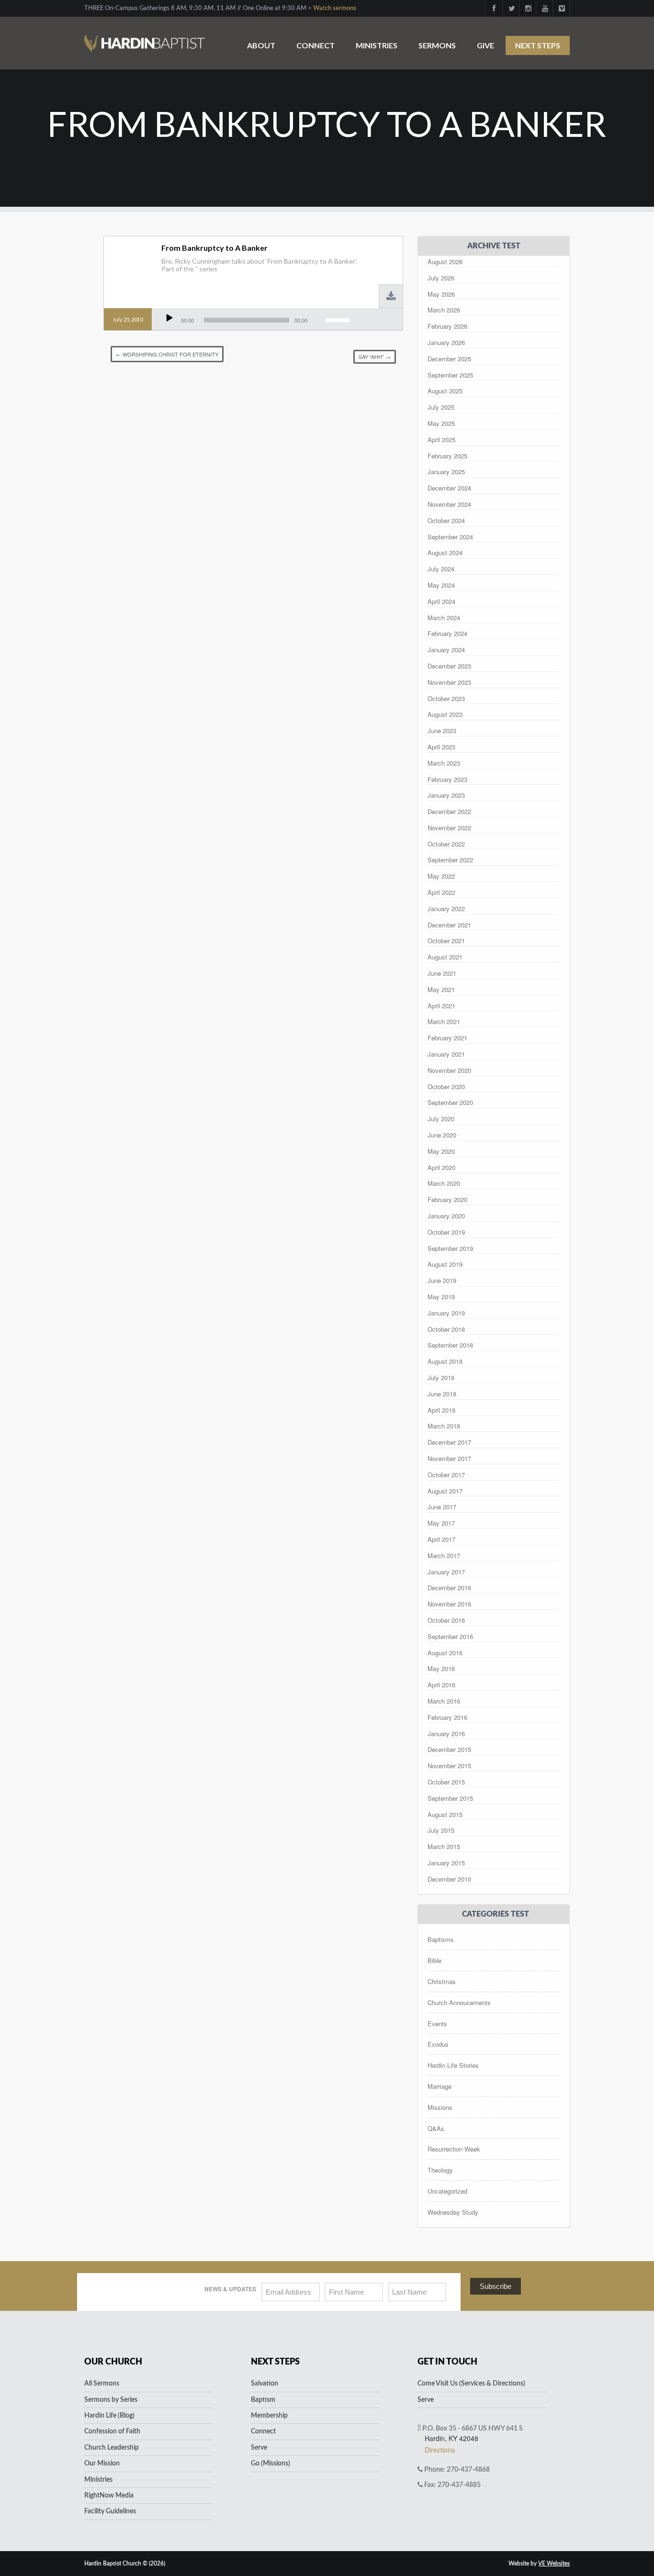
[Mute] (317, 318)
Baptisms (441, 1939)
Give (485, 45)
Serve (259, 2448)
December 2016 (449, 1588)
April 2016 (441, 1685)
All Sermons (102, 2384)
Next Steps (538, 45)
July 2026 (441, 278)
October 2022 (446, 844)
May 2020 (441, 1151)
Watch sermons (335, 8)
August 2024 (445, 552)
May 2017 (441, 1523)
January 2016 (446, 1734)
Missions (440, 2107)
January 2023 (446, 795)
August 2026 (445, 262)
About (261, 45)
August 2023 (445, 714)
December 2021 (449, 925)
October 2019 (446, 1232)
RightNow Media (109, 2496)
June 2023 (442, 730)
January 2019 (446, 1313)
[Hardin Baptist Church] (145, 38)
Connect (316, 45)
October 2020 (446, 1087)
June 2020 (442, 1135)
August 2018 (445, 1361)
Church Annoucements (459, 2002)
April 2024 (441, 601)
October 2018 (446, 1329)
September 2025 (450, 375)
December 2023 (449, 666)
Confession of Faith (112, 2431)
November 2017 (449, 1458)
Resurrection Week (454, 2149)
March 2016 (444, 1701)
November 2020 (449, 1070)
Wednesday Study (453, 2212)
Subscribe (496, 2286)
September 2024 (450, 537)
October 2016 (446, 1620)
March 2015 (444, 1846)
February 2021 (447, 1038)
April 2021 (441, 1006)
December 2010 (449, 1879)
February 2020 (447, 1199)
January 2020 (446, 1216)
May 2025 (441, 423)
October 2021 (446, 941)
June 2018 (442, 1394)
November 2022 (449, 828)
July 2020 (441, 1119)
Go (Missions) (271, 2464)
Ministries (377, 45)
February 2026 (447, 326)
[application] (258, 320)
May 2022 (441, 876)
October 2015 (446, 1782)
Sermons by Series (111, 2400)
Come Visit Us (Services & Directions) (471, 2384)
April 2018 (441, 1410)
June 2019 (442, 1280)
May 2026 (441, 294)
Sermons (437, 45)
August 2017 (445, 1491)
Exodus (438, 2044)
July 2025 (441, 407)
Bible (434, 1960)
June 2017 (442, 1507)
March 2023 (444, 763)
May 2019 (441, 1297)
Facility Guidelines (110, 2511)
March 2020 (444, 1183)
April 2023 (441, 747)
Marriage (440, 2086)
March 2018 (444, 1426)
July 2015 (441, 1830)
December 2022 (449, 811)
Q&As (436, 2128)
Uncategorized (447, 2191)
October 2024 (446, 520)
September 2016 (450, 1636)
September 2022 (450, 860)
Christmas (442, 1981)
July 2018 (441, 1377)
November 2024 (449, 504)
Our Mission (102, 2464)
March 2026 (444, 310)
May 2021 (441, 989)
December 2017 (449, 1442)
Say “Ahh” (375, 357)
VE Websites (554, 2564)
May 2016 (441, 1668)
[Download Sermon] (391, 297)
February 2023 (447, 779)
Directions (440, 2450)
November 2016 (449, 1604)
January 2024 (446, 650)
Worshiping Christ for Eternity (167, 354)
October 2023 (446, 698)
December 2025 (449, 359)
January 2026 (446, 342)
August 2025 (445, 391)
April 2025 (441, 440)
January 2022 (446, 909)
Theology (440, 2170)
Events (437, 2024)
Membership (269, 2416)
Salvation (265, 2384)
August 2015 (445, 1814)
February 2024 (447, 633)
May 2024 (441, 585)
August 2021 (445, 957)
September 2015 (450, 1798)
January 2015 (446, 1863)
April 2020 (441, 1167)
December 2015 (449, 1749)
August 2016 (445, 1653)
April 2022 (441, 892)
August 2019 (445, 1264)
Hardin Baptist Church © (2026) (125, 2564)
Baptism (263, 2400)
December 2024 (449, 488)
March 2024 (444, 618)
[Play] (169, 318)
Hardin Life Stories (453, 2065)
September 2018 (450, 1345)
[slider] (339, 319)
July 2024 (441, 569)
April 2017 (441, 1539)
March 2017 (444, 1556)
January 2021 (446, 1054)
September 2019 (450, 1248)
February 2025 (447, 456)
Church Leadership (112, 2448)
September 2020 (450, 1102)
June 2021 (442, 973)
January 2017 (446, 1572)
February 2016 (447, 1717)
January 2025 (446, 472)
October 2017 (446, 1475)
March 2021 (444, 1021)
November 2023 (449, 682)
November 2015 (449, 1766)
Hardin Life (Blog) (109, 2416)
